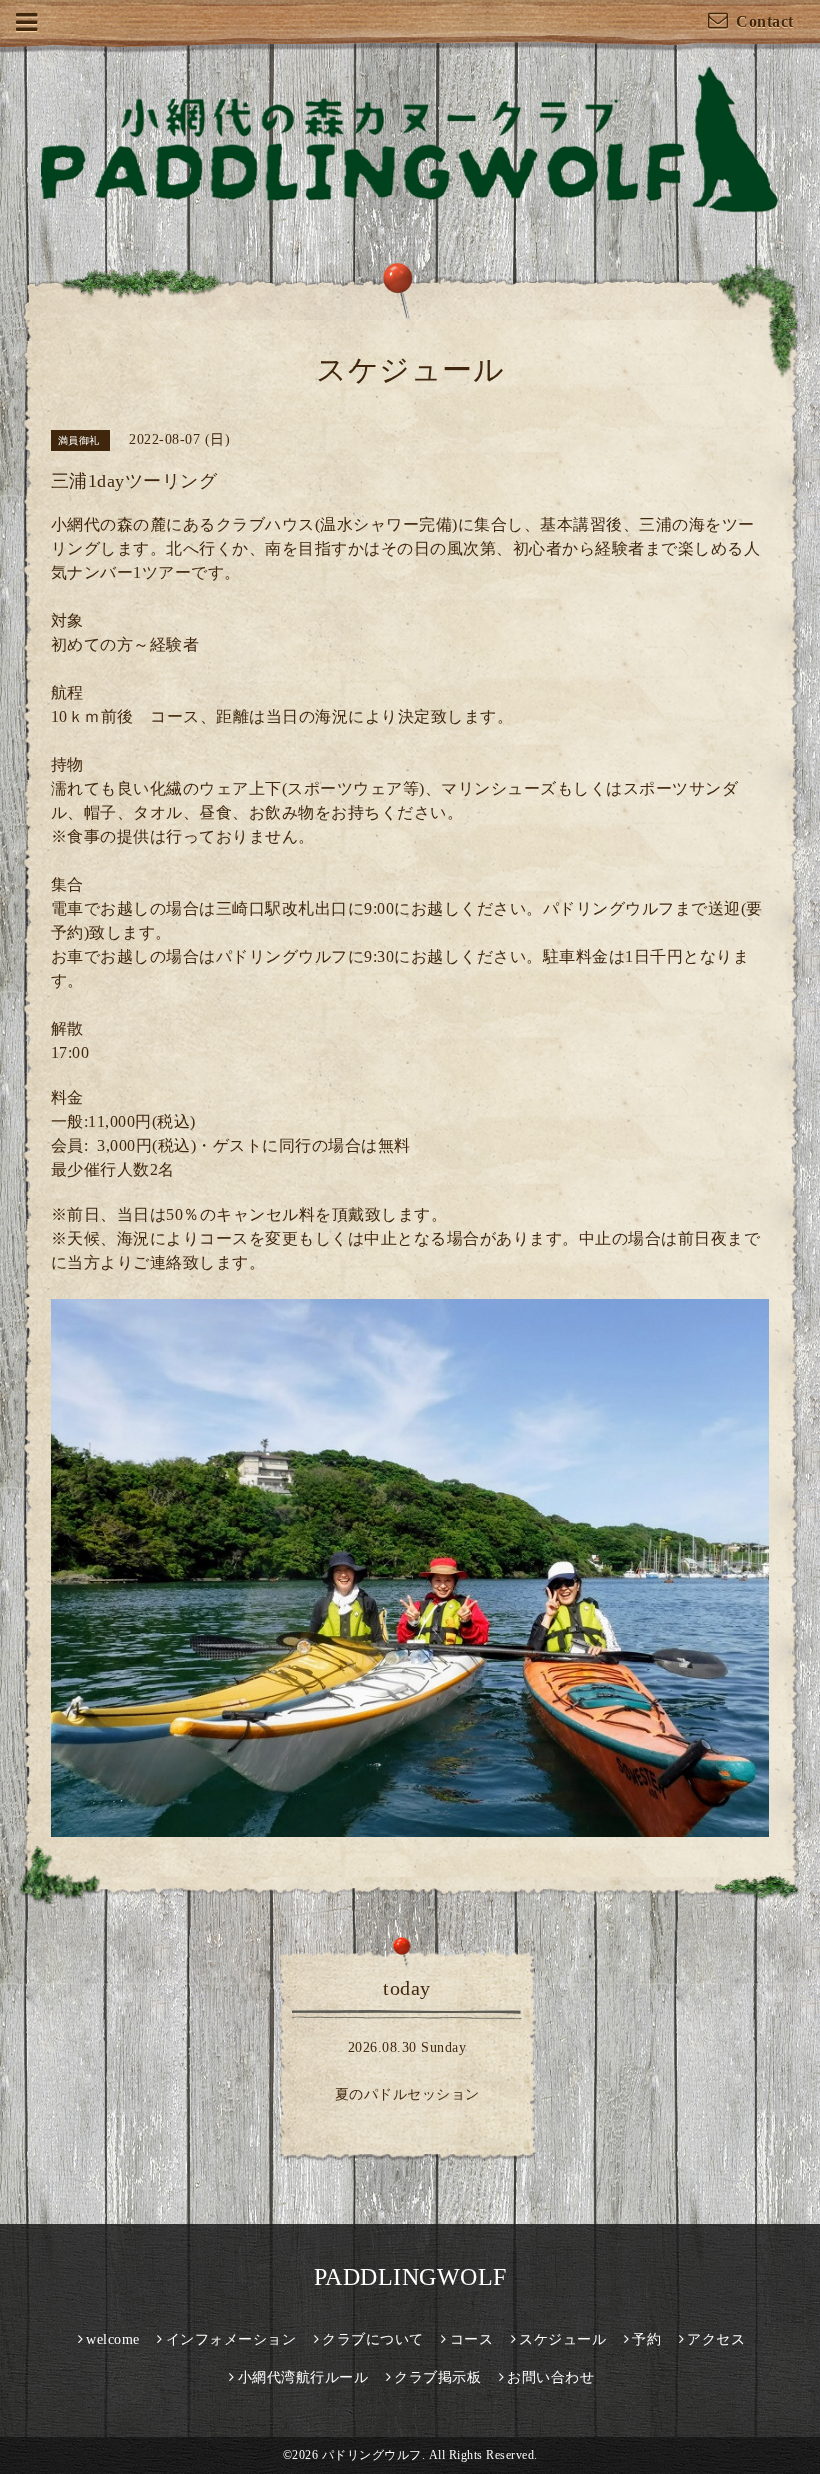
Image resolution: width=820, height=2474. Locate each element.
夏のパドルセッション (407, 2094)
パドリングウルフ (372, 2455)
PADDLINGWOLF (410, 2277)
